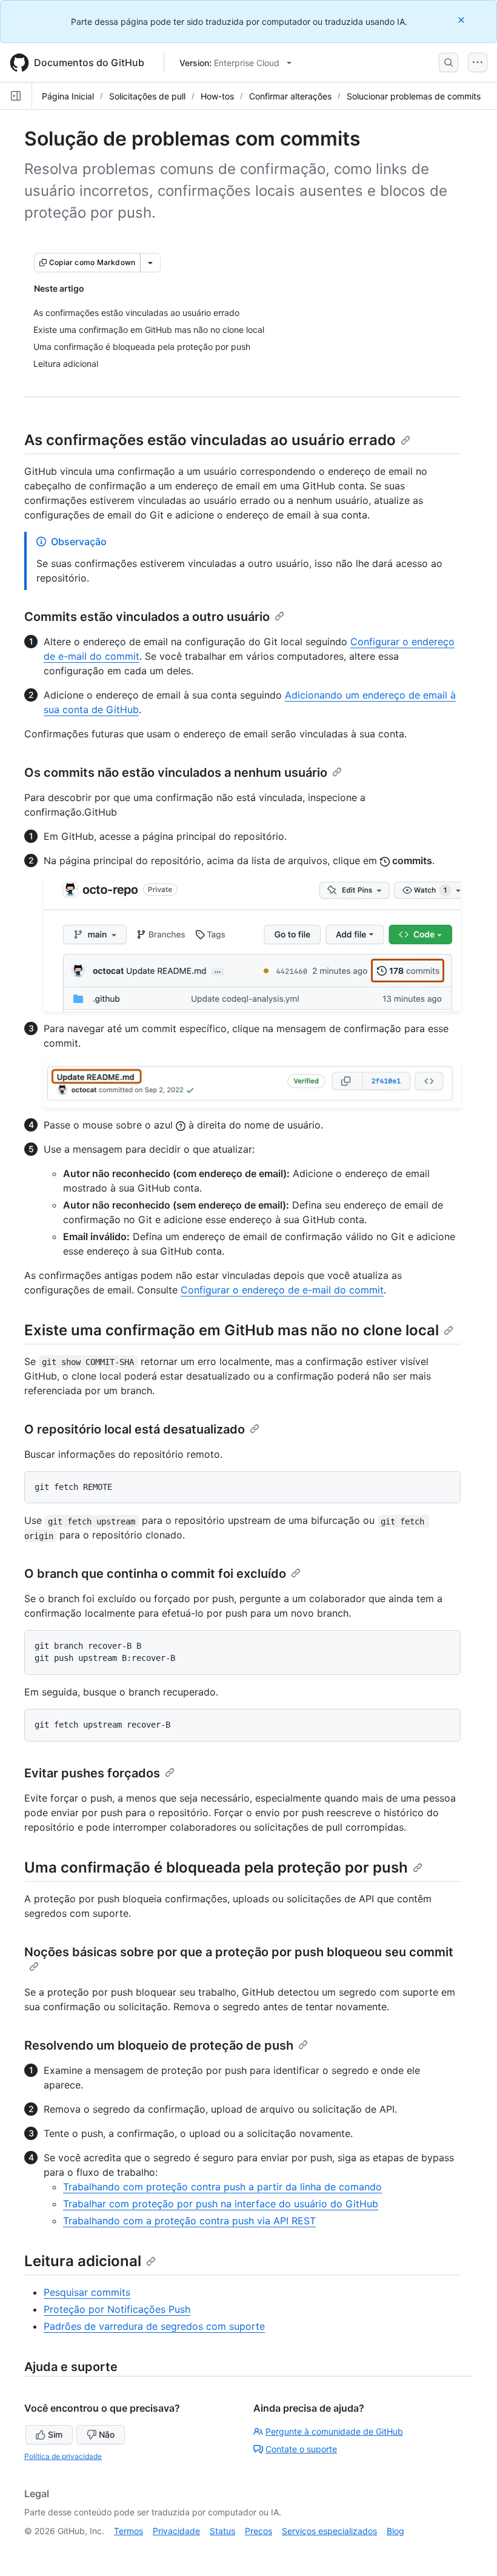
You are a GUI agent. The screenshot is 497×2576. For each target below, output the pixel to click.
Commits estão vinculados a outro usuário (147, 617)
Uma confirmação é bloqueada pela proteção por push (216, 1867)
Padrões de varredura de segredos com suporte (154, 2326)
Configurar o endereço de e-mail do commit (282, 1290)
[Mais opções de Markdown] (150, 263)
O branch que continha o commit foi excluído (155, 1574)
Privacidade (176, 2531)
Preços (259, 2531)
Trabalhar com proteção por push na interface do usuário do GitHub (221, 2204)
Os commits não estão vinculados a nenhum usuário (176, 773)
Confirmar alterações (290, 96)
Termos (128, 2531)
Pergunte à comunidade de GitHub (334, 2431)
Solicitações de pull (147, 96)
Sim (55, 2434)
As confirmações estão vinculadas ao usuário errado (210, 440)
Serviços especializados (329, 2531)
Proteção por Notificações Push (117, 2309)
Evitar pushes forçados (92, 1773)
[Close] (462, 20)
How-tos (217, 96)
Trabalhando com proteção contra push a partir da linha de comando (222, 2187)
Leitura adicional (83, 2261)
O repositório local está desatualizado (135, 1429)
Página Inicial (68, 96)
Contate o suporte (301, 2449)
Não (107, 2434)
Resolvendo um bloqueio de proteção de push (159, 2045)
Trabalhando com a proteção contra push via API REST (189, 2221)
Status (222, 2531)
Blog (395, 2531)
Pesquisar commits (87, 2292)
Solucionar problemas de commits (414, 96)
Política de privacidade (63, 2456)
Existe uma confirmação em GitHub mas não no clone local (232, 1330)
